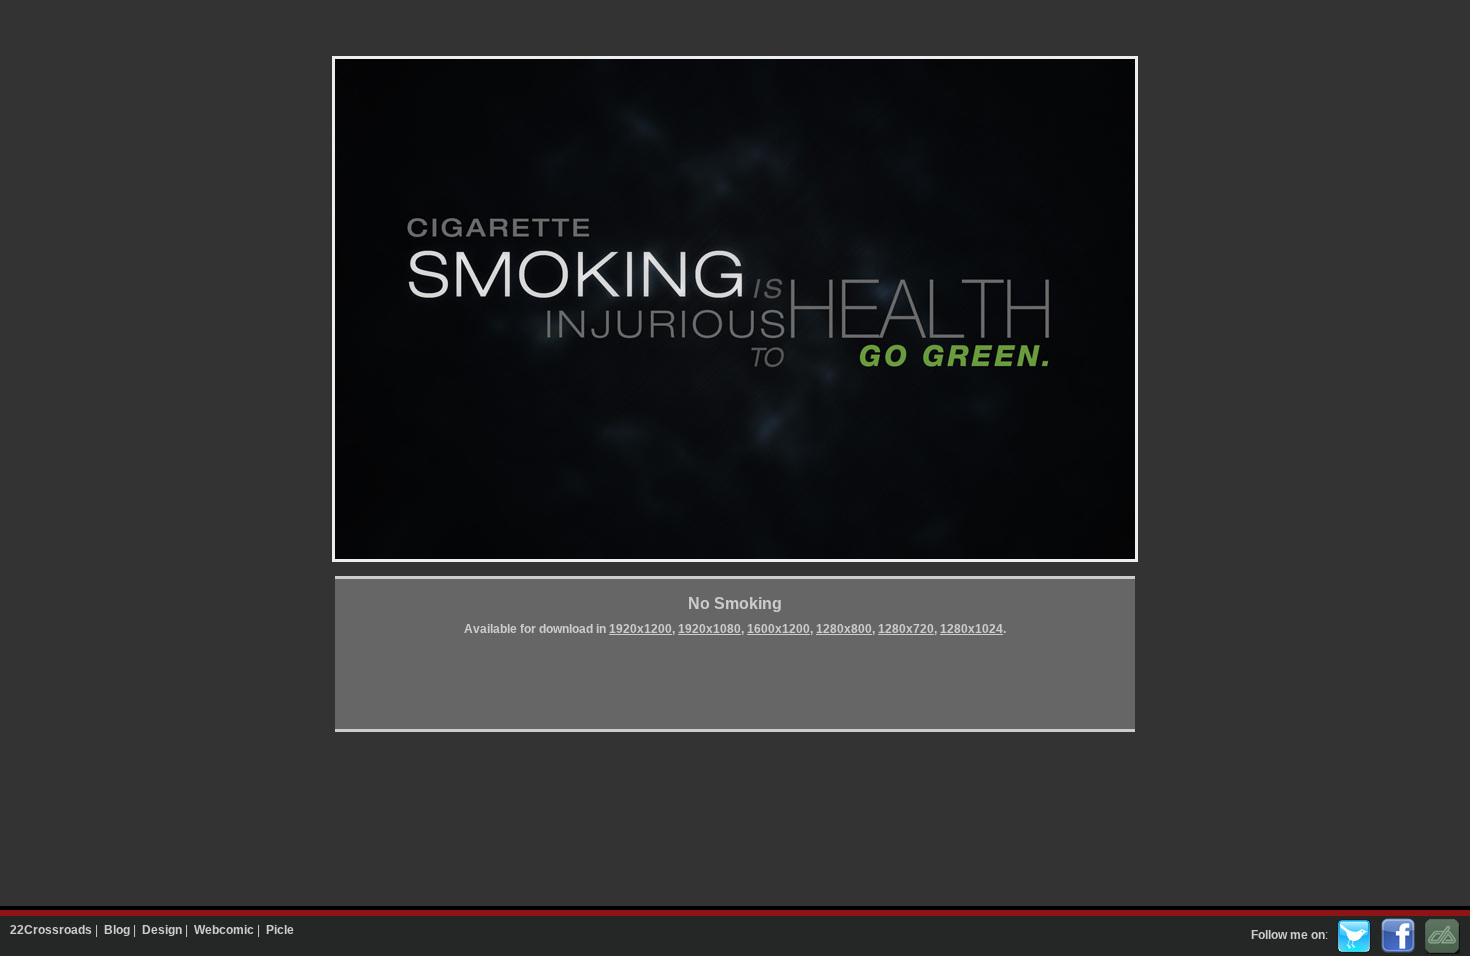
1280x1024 (971, 629)
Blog (117, 930)
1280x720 (906, 629)
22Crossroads (51, 930)
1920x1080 (709, 629)
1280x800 (844, 629)
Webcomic (224, 930)
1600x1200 (778, 629)
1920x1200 (640, 629)
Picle (280, 930)
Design (162, 930)
